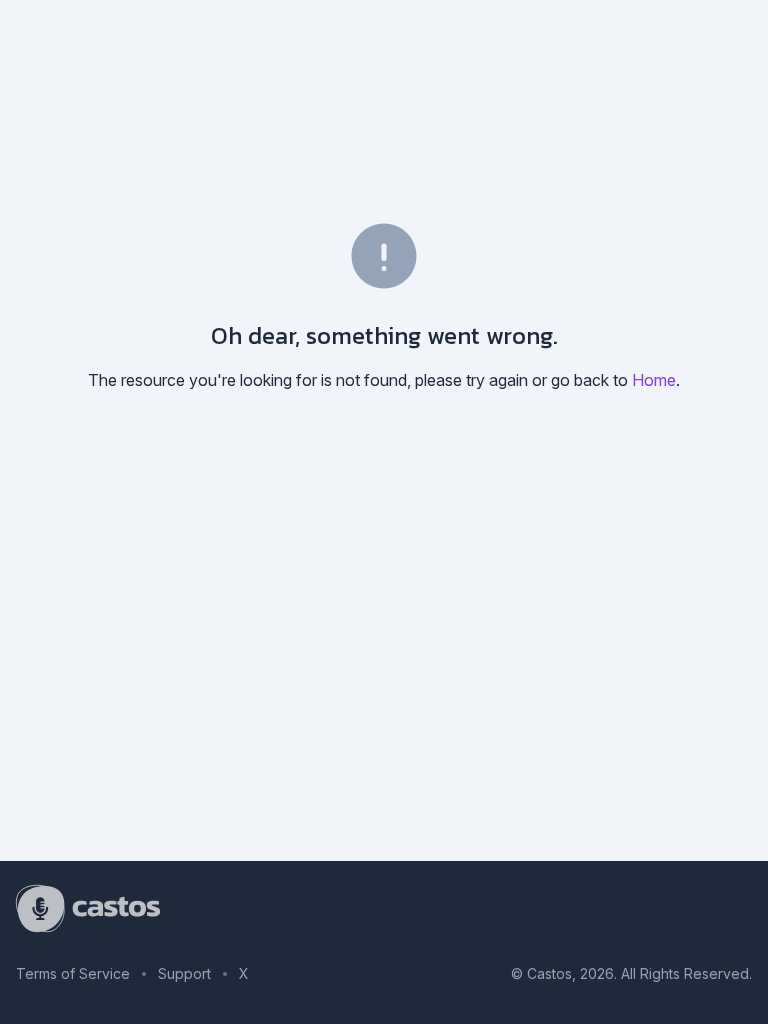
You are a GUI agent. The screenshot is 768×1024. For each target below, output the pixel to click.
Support (184, 973)
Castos (549, 973)
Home (654, 380)
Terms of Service (73, 973)
